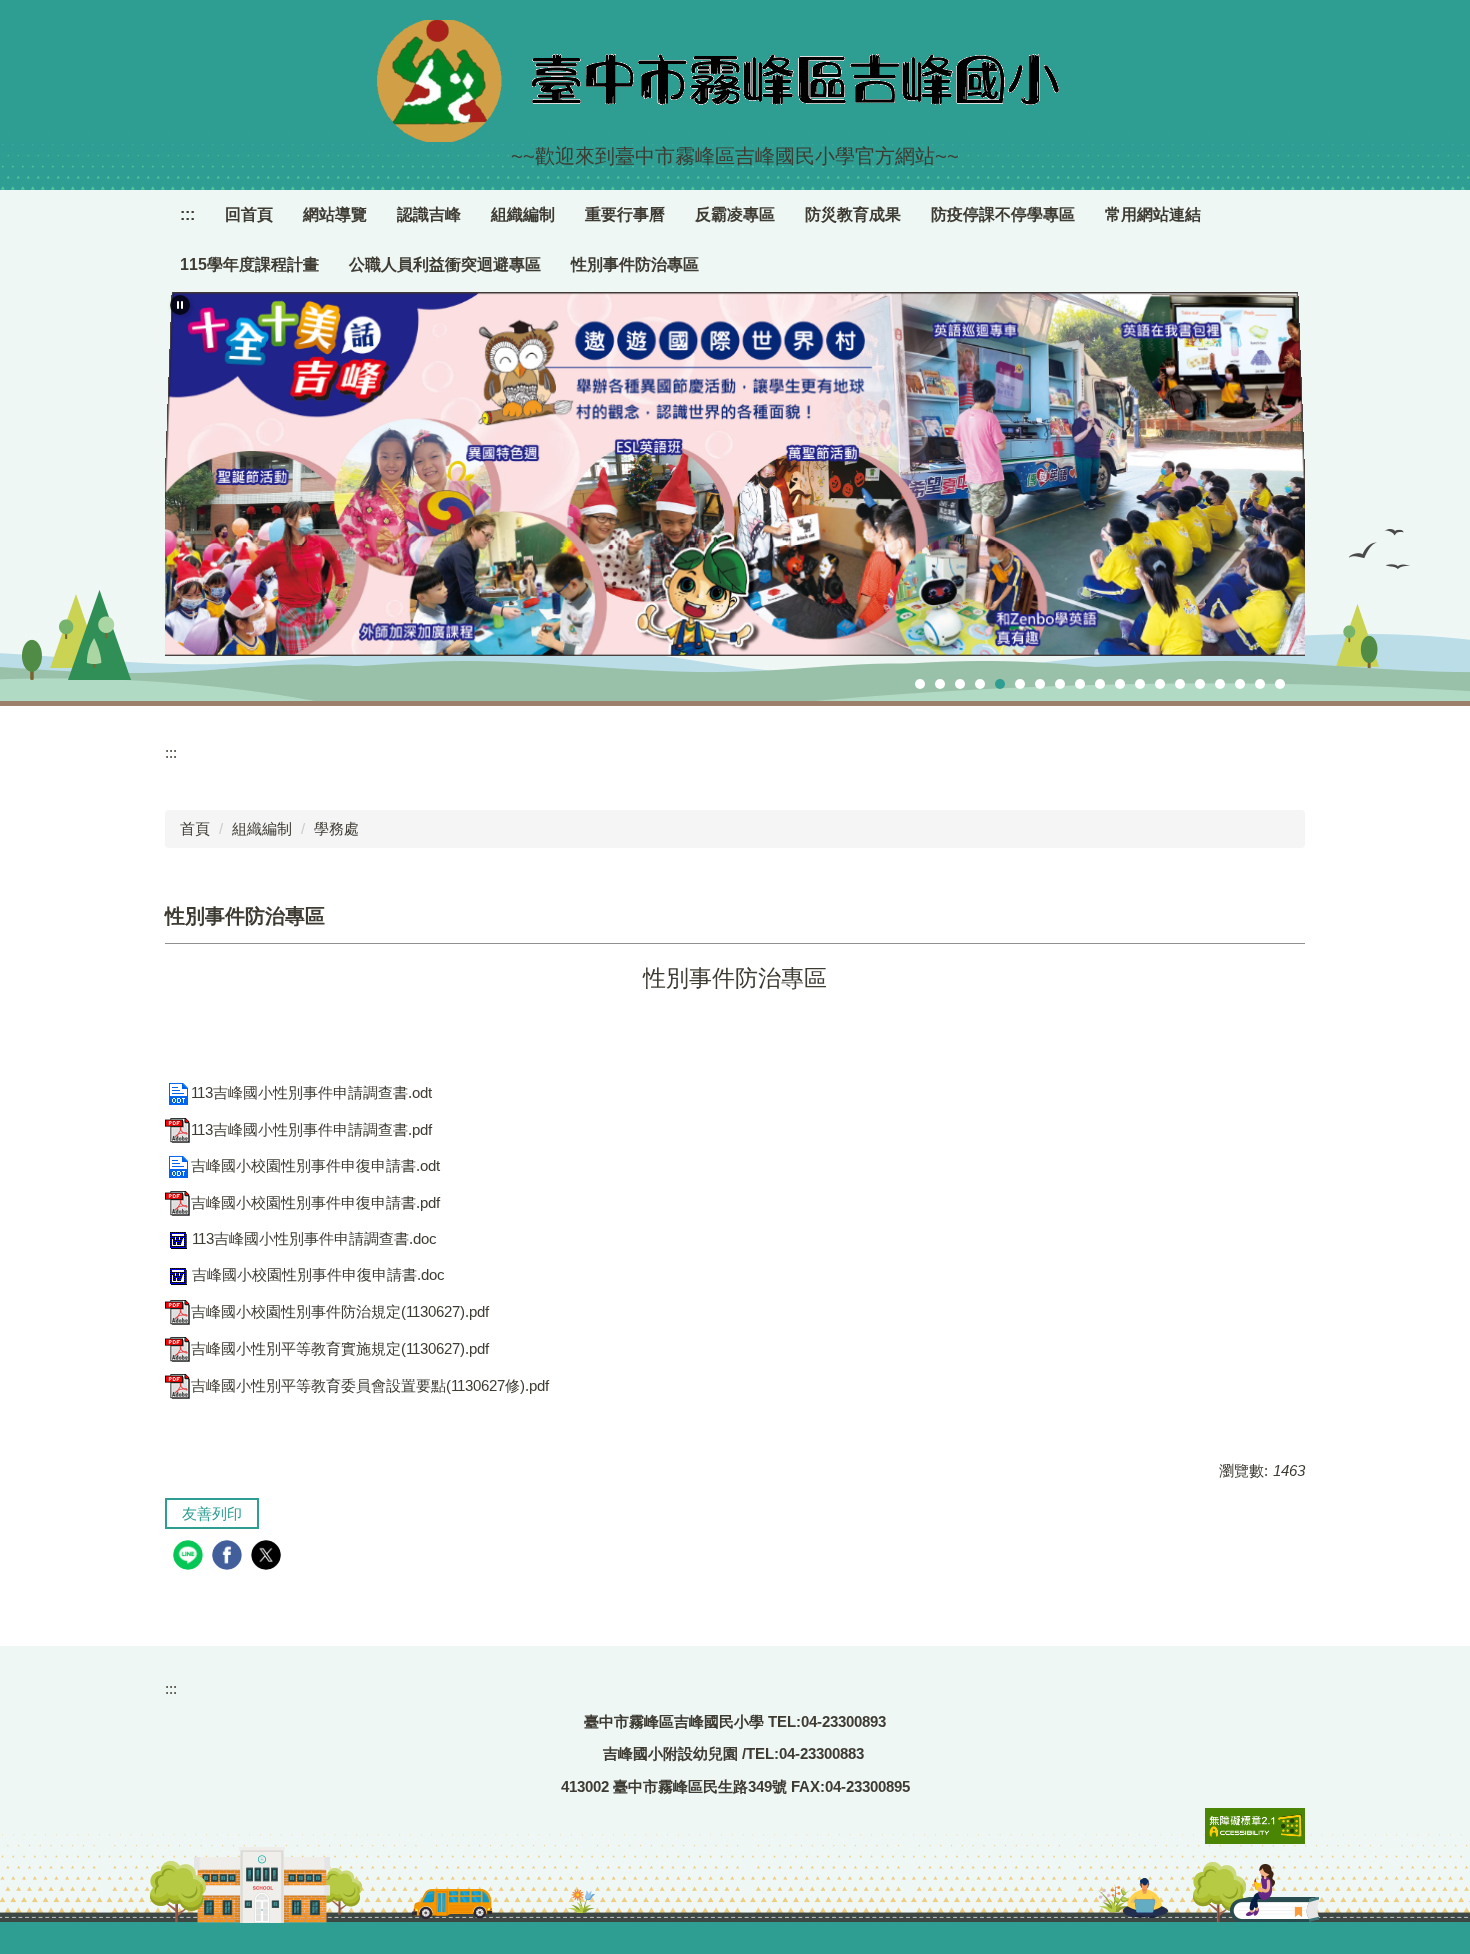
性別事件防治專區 (635, 264)
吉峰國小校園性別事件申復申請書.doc (318, 1274)
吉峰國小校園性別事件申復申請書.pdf (315, 1202)
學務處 (336, 828)
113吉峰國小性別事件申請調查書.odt (311, 1092)
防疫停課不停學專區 (1003, 214)
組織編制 (262, 828)
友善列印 (212, 1513)
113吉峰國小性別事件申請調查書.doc (314, 1238)
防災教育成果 (853, 214)
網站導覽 (335, 214)
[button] (180, 305)
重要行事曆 (625, 214)
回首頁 (249, 214)
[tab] (920, 684)
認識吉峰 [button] (429, 214)
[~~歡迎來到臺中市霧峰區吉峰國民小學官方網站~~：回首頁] (735, 81)
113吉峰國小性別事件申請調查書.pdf (311, 1129)
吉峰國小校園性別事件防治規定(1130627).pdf (340, 1311)
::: (187, 214)
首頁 (195, 828)
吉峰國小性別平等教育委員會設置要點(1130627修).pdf (370, 1385)
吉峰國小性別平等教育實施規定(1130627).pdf (340, 1348)
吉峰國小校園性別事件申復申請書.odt (315, 1165)
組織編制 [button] (523, 214)
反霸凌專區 (735, 214)
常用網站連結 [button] (1153, 214)
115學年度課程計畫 (249, 264)
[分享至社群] (190, 1557)
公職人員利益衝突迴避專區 (445, 264)
